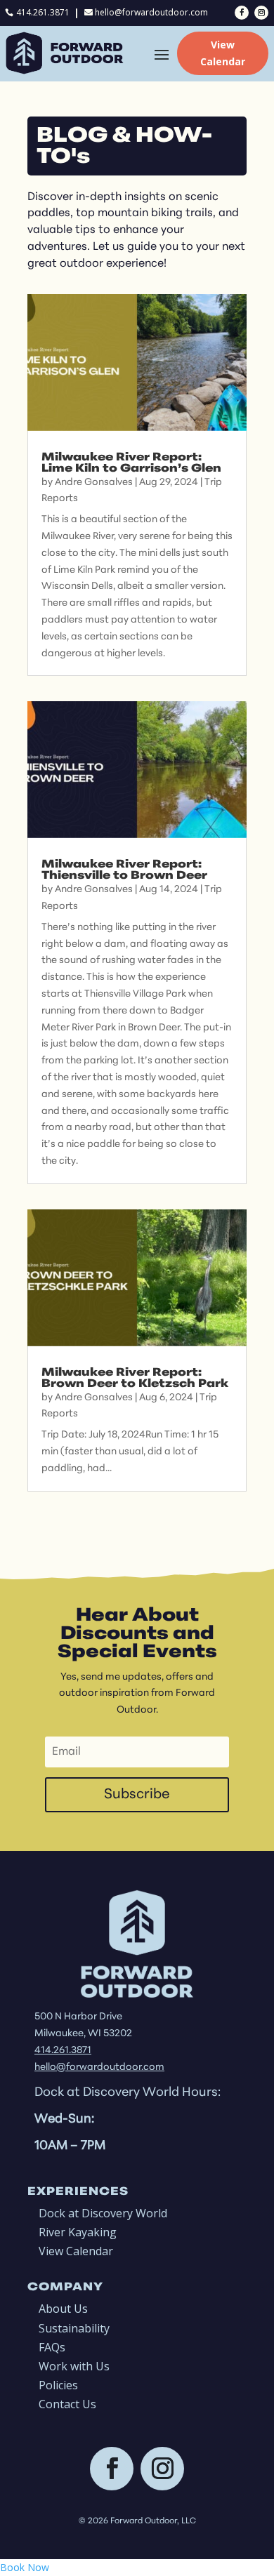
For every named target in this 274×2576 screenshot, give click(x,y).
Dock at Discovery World (103, 2213)
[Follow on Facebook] (242, 13)
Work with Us (74, 2366)
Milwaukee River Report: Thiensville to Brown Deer (124, 870)
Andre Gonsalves (94, 483)
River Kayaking (78, 2232)
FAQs (52, 2347)
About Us (63, 2309)
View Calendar (223, 53)
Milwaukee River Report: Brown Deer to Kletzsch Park (135, 1379)
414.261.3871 (43, 12)
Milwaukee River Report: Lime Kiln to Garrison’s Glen (131, 463)
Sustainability (74, 2328)
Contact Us (67, 2404)
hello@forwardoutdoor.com (151, 12)
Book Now (25, 2567)
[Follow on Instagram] (261, 13)
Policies (58, 2385)
